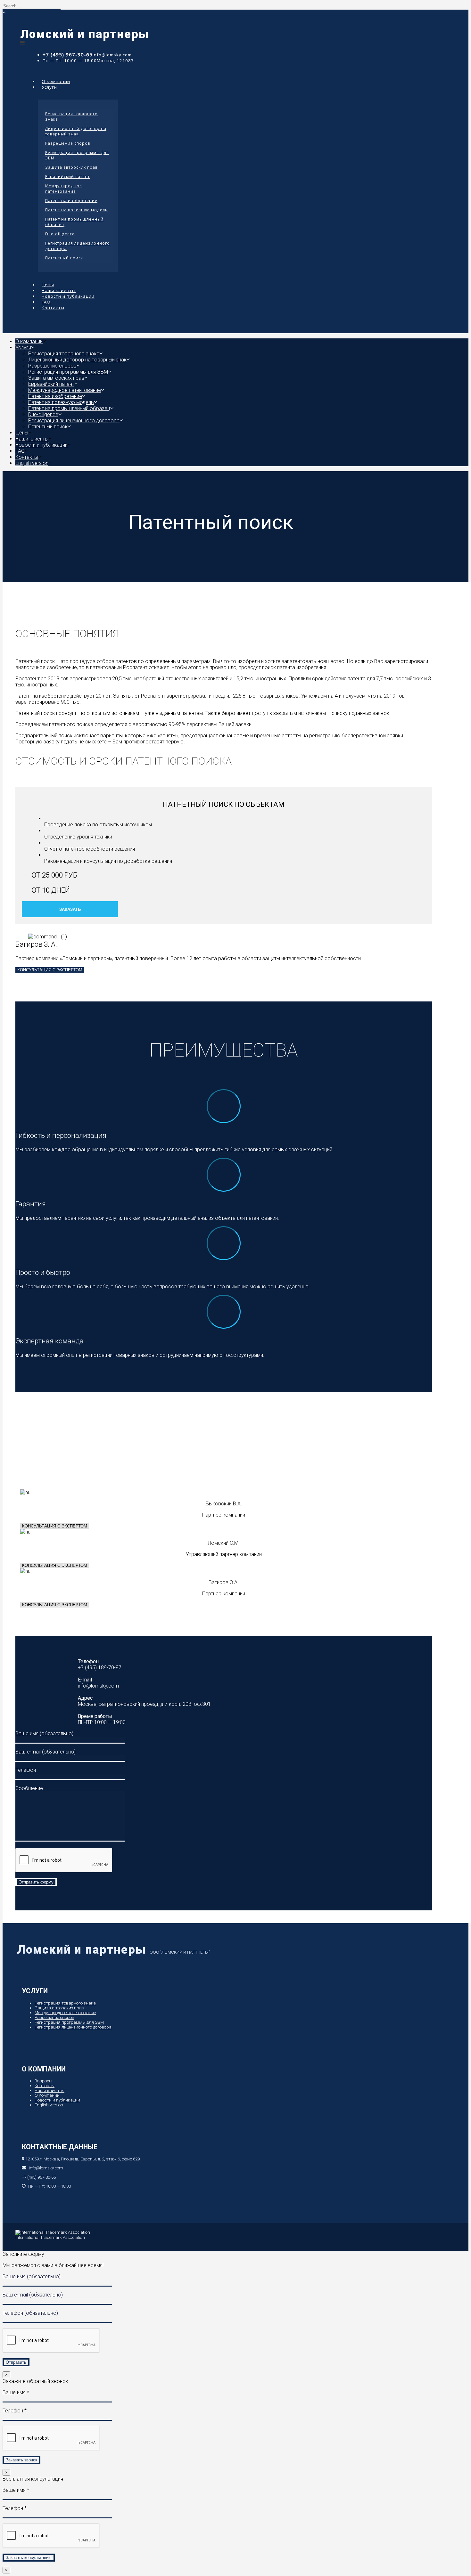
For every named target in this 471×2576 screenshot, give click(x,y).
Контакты (53, 308)
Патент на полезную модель (76, 210)
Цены (22, 433)
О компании (29, 341)
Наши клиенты (32, 439)
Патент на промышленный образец (74, 222)
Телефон (26, 1770)
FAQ (20, 451)
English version (32, 463)
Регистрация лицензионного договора (78, 246)
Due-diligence (60, 234)
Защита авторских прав (71, 167)
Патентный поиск (64, 258)
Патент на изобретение (71, 201)
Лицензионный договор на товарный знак (76, 131)
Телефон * (15, 2411)
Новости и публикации (68, 296)
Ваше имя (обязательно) (44, 1734)
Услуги (49, 87)
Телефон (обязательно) (30, 2313)
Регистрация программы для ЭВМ (77, 155)
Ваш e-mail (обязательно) (45, 1752)
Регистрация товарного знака (71, 117)
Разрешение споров (68, 143)
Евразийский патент (67, 177)
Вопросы (43, 2081)
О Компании (47, 2095)
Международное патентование (64, 189)
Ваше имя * (16, 2392)
